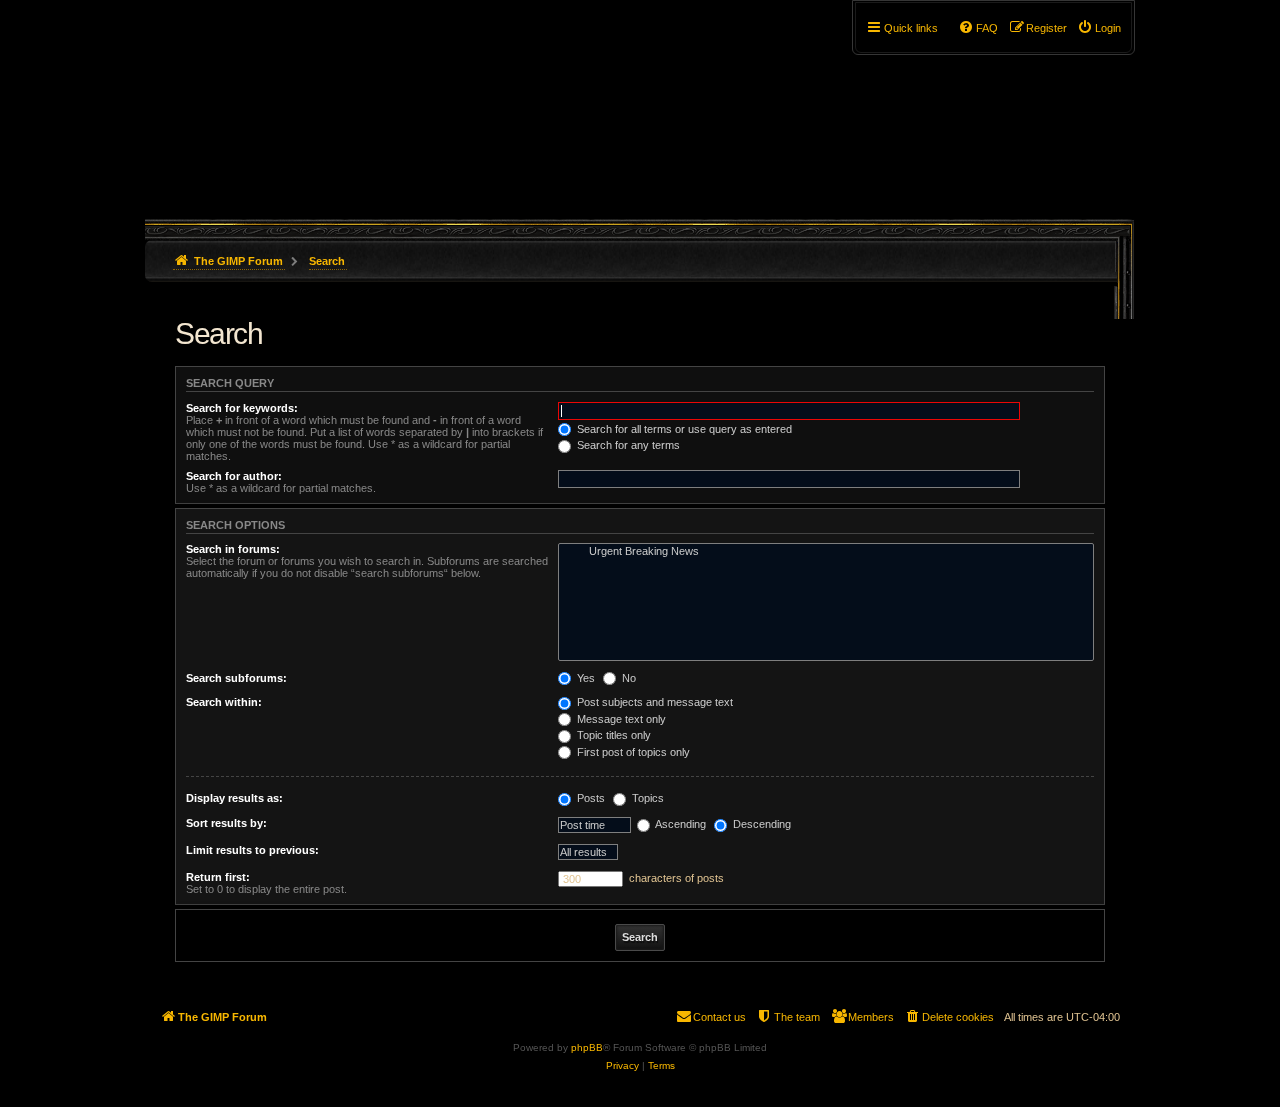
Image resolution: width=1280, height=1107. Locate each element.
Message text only (620, 719)
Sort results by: (226, 823)
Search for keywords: (242, 408)
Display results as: (234, 798)
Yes (584, 678)
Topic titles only (612, 735)
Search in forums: (233, 549)
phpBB (587, 1047)
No (627, 678)
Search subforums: (236, 678)
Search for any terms (627, 445)
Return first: (218, 877)
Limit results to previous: (252, 850)
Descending (760, 824)
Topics (646, 798)
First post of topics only (632, 752)
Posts (589, 798)
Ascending (679, 824)
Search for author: (234, 476)
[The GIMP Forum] (316, 105)
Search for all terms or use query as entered (683, 429)
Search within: (224, 702)
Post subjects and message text (653, 702)
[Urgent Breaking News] (821, 552)
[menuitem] (1099, 28)
